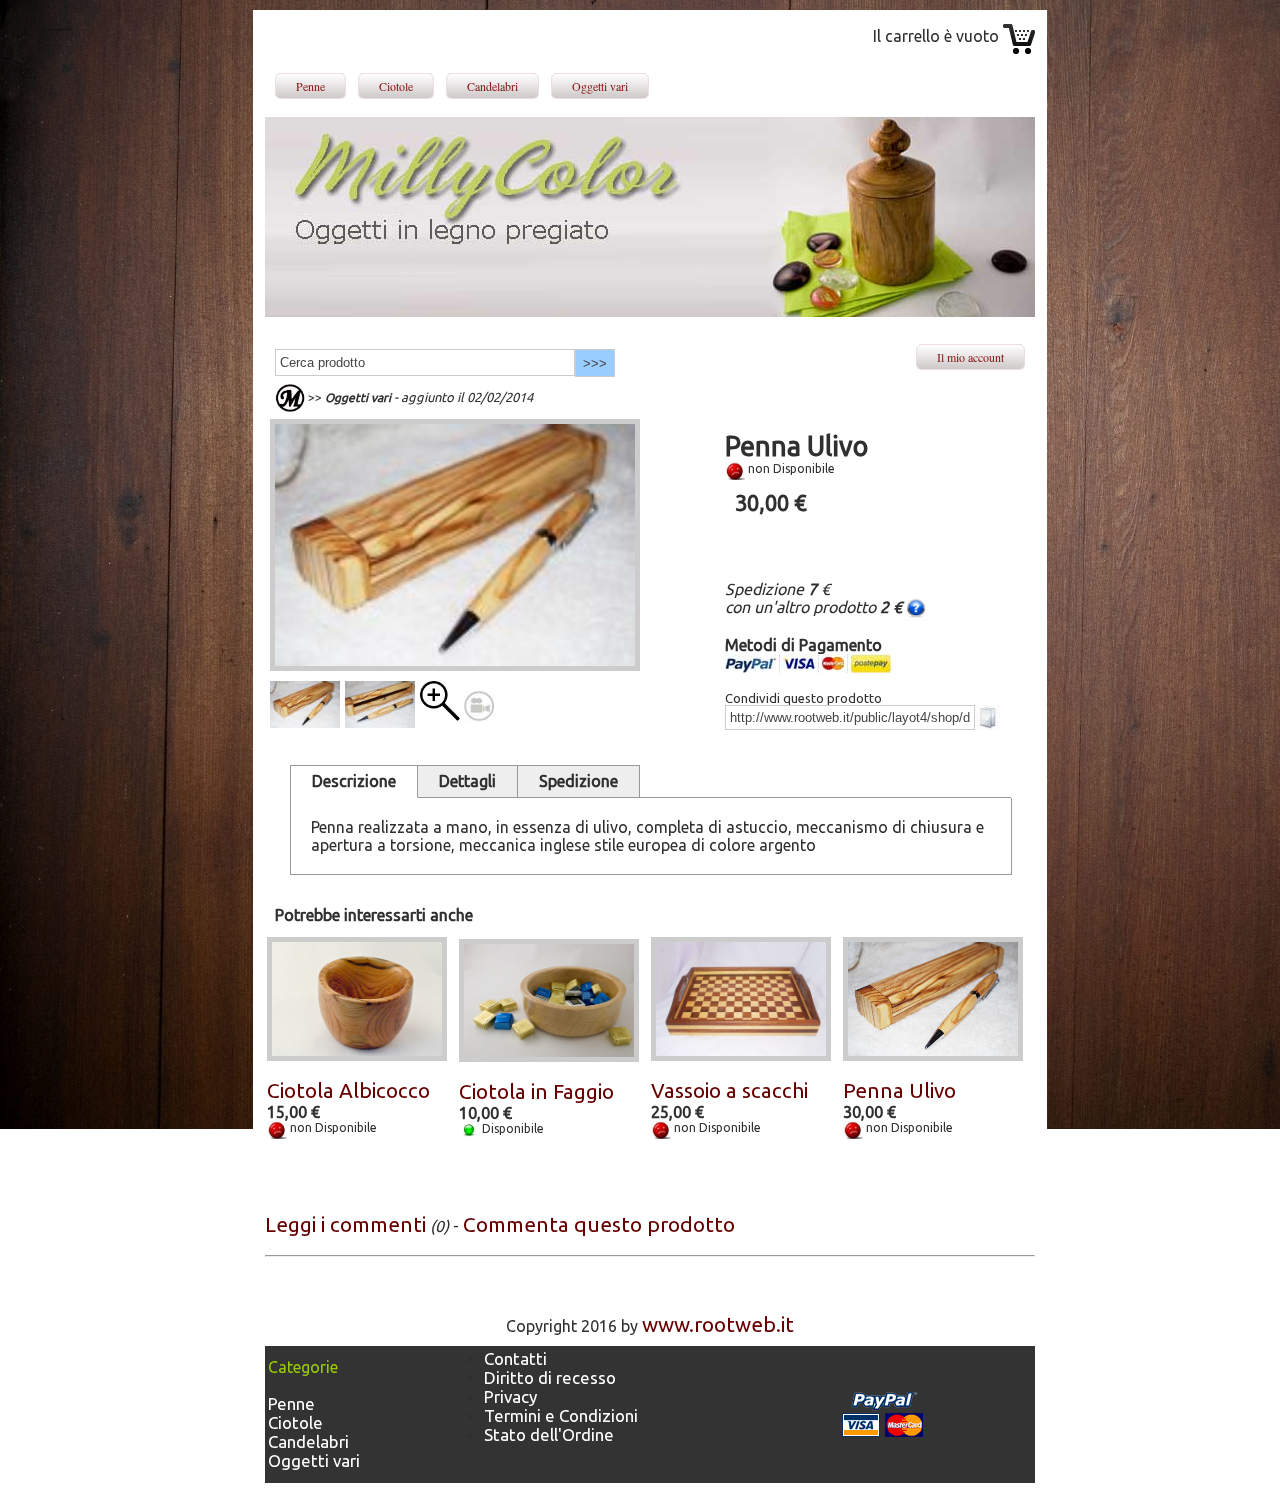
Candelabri (492, 86)
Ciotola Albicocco (348, 1090)
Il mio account (970, 357)
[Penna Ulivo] (440, 713)
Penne (310, 86)
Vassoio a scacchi (729, 1090)
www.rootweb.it (718, 1324)
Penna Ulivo (899, 1090)
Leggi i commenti (345, 1224)
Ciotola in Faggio (536, 1091)
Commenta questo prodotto (599, 1224)
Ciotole (396, 86)
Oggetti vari (600, 86)
